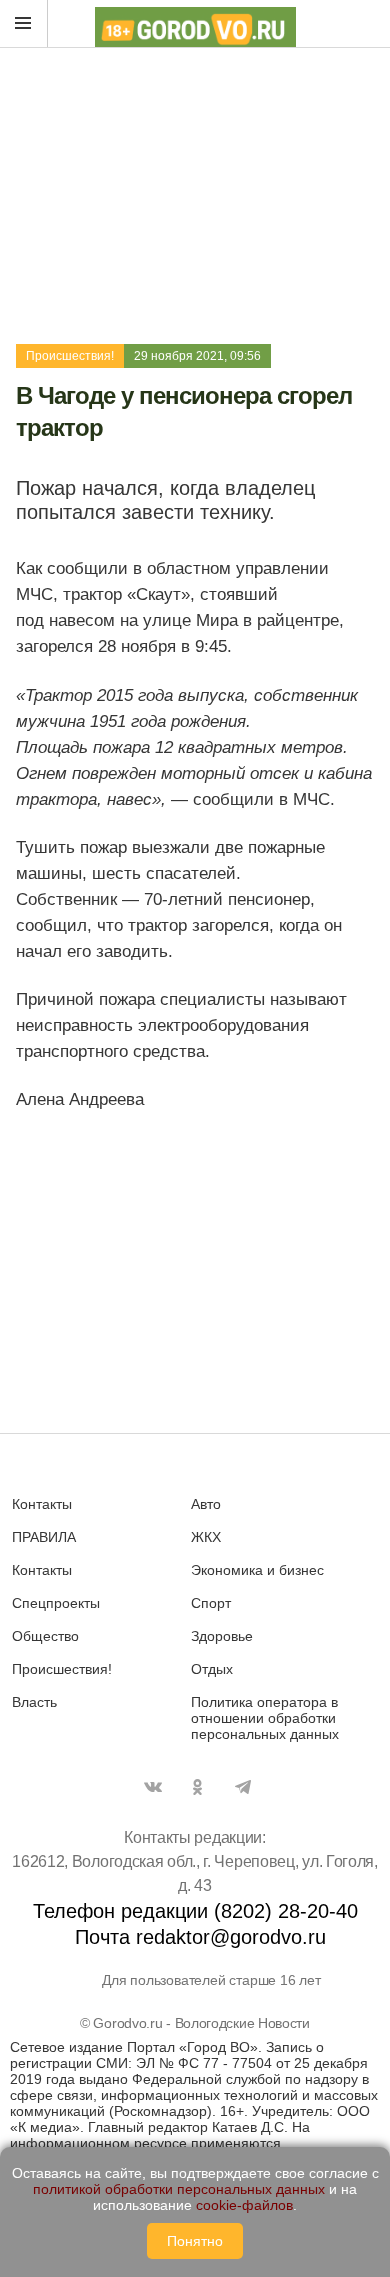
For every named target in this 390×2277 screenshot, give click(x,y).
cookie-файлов (244, 2205)
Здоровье (222, 1636)
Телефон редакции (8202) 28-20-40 (195, 1911)
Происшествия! (70, 356)
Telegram (243, 1787)
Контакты (42, 1504)
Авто (206, 1504)
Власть (34, 1702)
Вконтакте (153, 1787)
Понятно (195, 2241)
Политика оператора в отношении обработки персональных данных (265, 1718)
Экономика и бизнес (257, 1570)
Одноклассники (198, 1787)
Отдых (212, 1669)
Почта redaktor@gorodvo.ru (200, 1937)
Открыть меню (24, 24)
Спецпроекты (56, 1603)
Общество (45, 1636)
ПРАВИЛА (44, 1537)
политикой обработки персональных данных (179, 2189)
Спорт (211, 1603)
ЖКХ (206, 1537)
